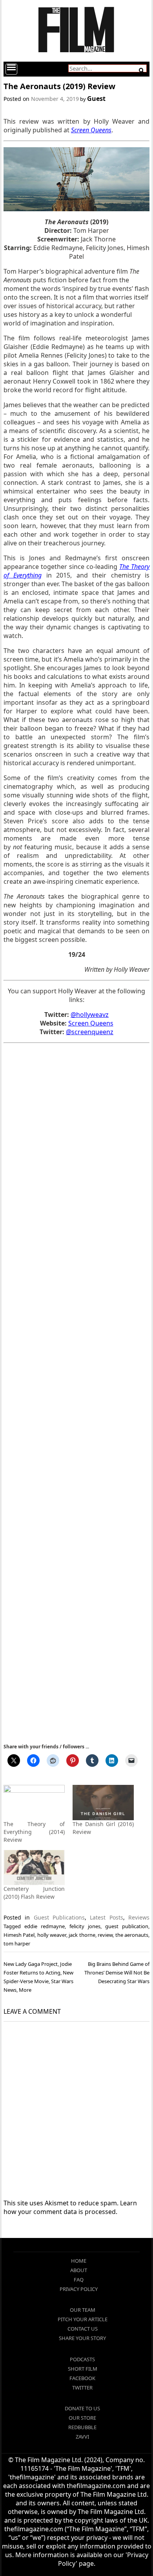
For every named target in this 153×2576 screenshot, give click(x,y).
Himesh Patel (19, 1935)
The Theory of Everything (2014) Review (34, 1832)
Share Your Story (82, 2338)
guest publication (127, 1926)
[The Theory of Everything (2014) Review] (34, 1802)
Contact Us (83, 2329)
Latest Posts (106, 1917)
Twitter (82, 2388)
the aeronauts (132, 1935)
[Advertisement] (76, 1392)
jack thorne (82, 1935)
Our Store (82, 2418)
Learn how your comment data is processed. (70, 2207)
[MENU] (11, 69)
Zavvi (82, 2437)
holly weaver (52, 1935)
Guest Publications (59, 1917)
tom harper (17, 1943)
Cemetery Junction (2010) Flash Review (34, 1893)
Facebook (82, 2378)
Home (79, 2261)
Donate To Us (82, 2408)
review (105, 1935)
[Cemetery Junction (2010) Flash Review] (34, 1868)
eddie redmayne (45, 1926)
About (79, 2270)
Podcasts (82, 2359)
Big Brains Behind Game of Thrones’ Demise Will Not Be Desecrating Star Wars (117, 1973)
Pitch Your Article (83, 2319)
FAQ (79, 2280)
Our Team (83, 2310)
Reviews (139, 1917)
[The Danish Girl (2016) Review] (103, 1802)
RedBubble (82, 2427)
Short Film (83, 2369)
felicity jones (85, 1926)
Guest (96, 99)
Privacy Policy (79, 2289)
